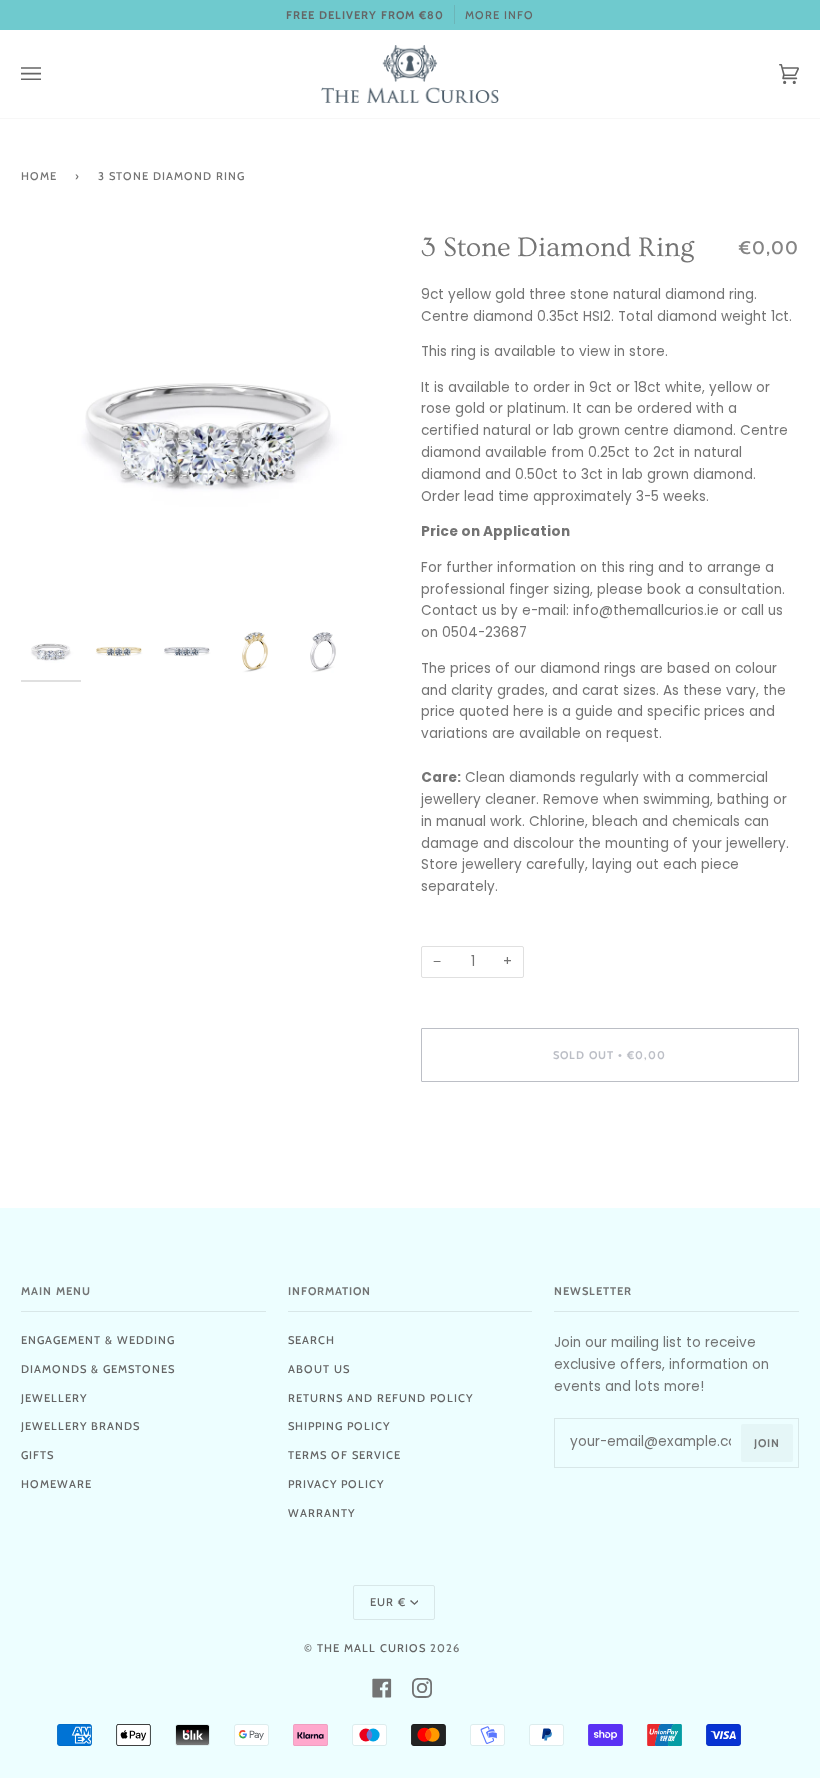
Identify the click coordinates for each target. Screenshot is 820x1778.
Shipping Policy (339, 1426)
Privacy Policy (336, 1484)
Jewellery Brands (80, 1426)
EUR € (388, 1602)
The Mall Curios (371, 1648)
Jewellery (54, 1398)
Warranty (321, 1513)
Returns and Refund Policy (380, 1398)
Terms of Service (344, 1455)
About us (319, 1369)
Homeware (56, 1484)
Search (311, 1340)
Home (39, 176)
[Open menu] (51, 74)
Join (767, 1443)
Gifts (37, 1455)
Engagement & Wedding (98, 1340)
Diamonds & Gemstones (98, 1369)
